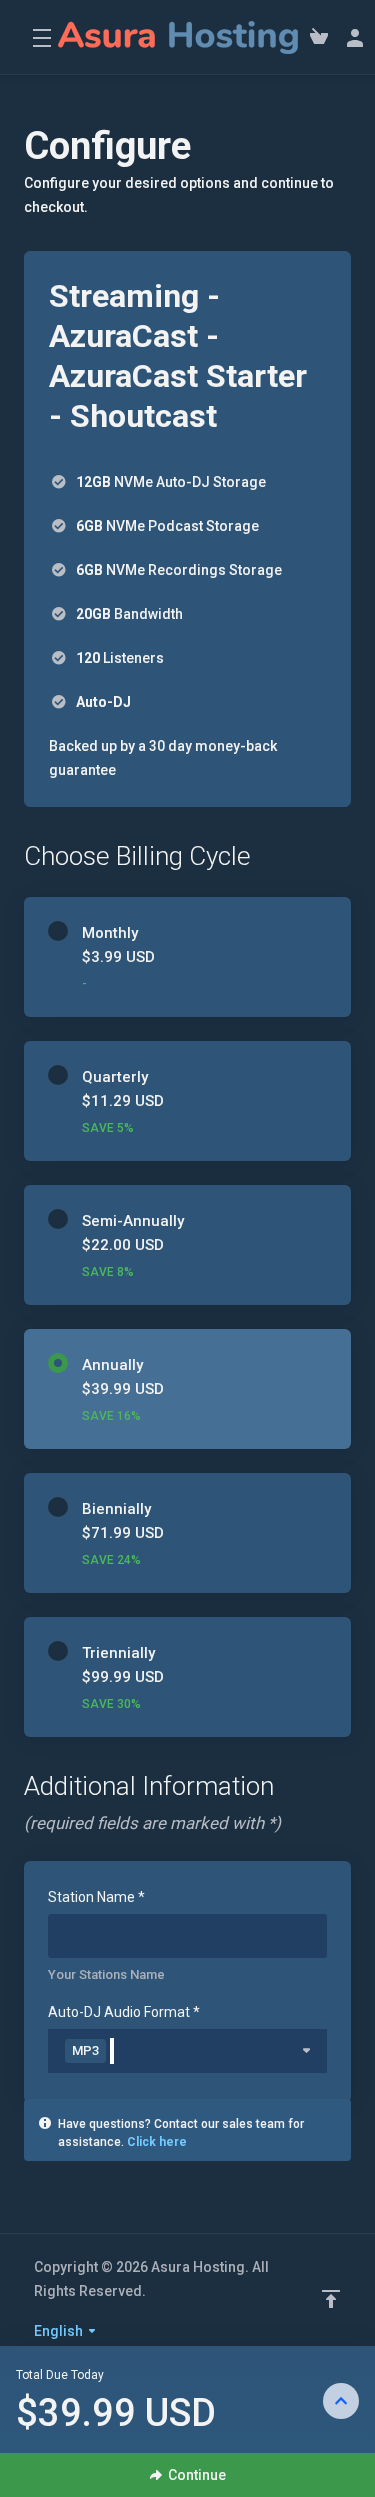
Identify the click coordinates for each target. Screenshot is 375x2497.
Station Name (96, 1897)
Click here (157, 2142)
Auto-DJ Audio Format (124, 2012)
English (60, 2331)
